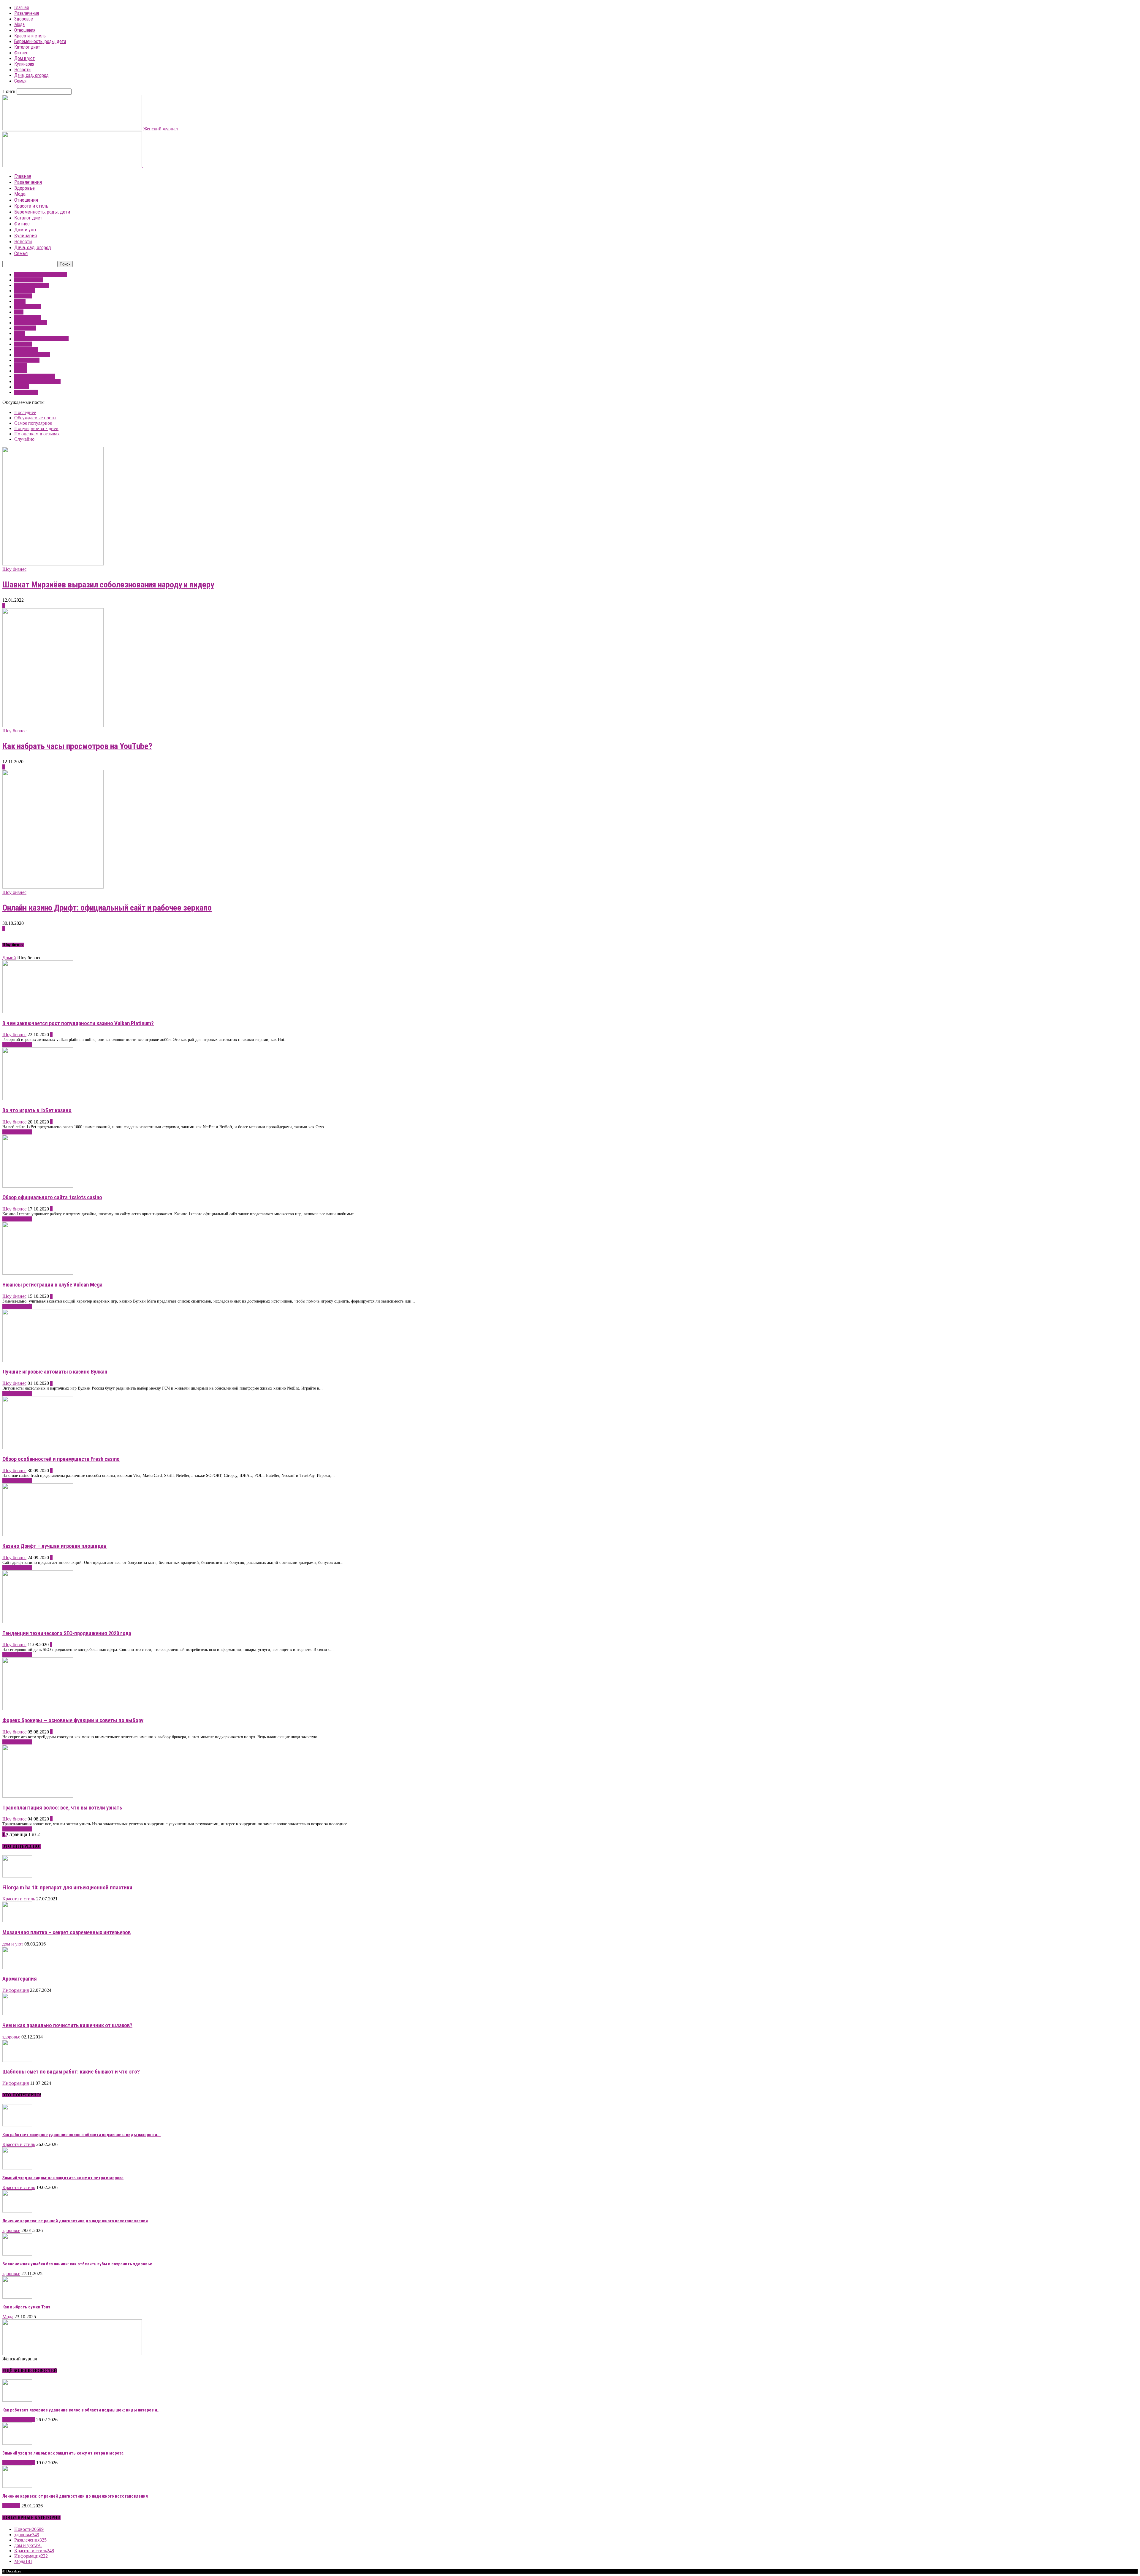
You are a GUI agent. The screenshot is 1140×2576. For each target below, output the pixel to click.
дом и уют (25, 291)
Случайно (24, 439)
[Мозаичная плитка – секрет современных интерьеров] (17, 1921)
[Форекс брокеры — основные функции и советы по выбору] (38, 1709)
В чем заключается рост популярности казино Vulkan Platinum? (78, 1023)
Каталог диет (27, 47)
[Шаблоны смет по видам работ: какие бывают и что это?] (17, 2060)
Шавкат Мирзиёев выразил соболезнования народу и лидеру (108, 585)
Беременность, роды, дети (40, 41)
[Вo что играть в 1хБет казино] (38, 1099)
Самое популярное (33, 423)
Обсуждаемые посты (35, 418)
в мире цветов (29, 280)
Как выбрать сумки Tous (26, 2307)
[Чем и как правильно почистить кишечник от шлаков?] (17, 2014)
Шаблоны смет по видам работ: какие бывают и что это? (71, 2072)
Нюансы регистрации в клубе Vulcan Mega (52, 1285)
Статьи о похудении (35, 376)
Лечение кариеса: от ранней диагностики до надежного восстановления (75, 2221)
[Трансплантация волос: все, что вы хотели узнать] (38, 1796)
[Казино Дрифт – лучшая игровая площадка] (38, 1535)
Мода (19, 25)
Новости (22, 70)
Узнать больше (17, 1045)
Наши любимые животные (41, 339)
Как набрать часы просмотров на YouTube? (77, 746)
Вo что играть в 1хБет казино (37, 1110)
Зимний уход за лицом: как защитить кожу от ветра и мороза (63, 2178)
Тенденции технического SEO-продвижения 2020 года (67, 1633)
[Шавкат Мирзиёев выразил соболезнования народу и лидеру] (53, 564)
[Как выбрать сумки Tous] (17, 2297)
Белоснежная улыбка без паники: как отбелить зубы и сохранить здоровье (77, 2264)
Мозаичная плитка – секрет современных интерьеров (66, 1932)
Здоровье (24, 19)
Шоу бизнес (26, 392)
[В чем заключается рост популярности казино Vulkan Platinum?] (38, 1012)
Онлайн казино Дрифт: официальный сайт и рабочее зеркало (107, 908)
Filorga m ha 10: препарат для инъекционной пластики (67, 1888)
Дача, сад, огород (31, 75)
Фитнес (21, 53)
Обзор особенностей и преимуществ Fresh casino (61, 1459)
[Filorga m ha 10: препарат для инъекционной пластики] (17, 1876)
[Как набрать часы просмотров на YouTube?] (53, 725)
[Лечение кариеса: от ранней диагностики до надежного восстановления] (17, 2211)
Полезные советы (32, 355)
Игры (20, 301)
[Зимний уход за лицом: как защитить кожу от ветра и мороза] (17, 2168)
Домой (9, 958)
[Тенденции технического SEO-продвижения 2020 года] (38, 1622)
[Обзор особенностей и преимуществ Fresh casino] (38, 1447)
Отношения (25, 30)
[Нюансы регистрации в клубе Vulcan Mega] (38, 1273)
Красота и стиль (30, 36)
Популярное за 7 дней (36, 428)
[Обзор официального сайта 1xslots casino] (38, 1186)
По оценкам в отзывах (37, 434)
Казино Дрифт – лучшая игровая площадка (55, 1546)
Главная (22, 8)
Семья (20, 81)
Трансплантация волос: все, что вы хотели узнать (62, 1808)
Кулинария (24, 64)
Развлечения (27, 13)
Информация (27, 307)
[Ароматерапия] (17, 1967)
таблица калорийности (37, 381)
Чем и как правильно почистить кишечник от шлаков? (67, 2025)
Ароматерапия (20, 1979)
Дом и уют (24, 58)
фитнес (22, 387)
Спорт (21, 371)
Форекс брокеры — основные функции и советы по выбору (73, 1720)
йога (19, 312)
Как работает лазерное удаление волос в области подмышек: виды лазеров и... (81, 2135)
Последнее (25, 412)
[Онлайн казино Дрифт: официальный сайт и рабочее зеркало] (53, 887)
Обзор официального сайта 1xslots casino (52, 1197)
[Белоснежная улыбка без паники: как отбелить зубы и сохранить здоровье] (17, 2254)
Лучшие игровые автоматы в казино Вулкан (55, 1372)
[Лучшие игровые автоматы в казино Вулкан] (38, 1360)
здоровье (23, 296)
